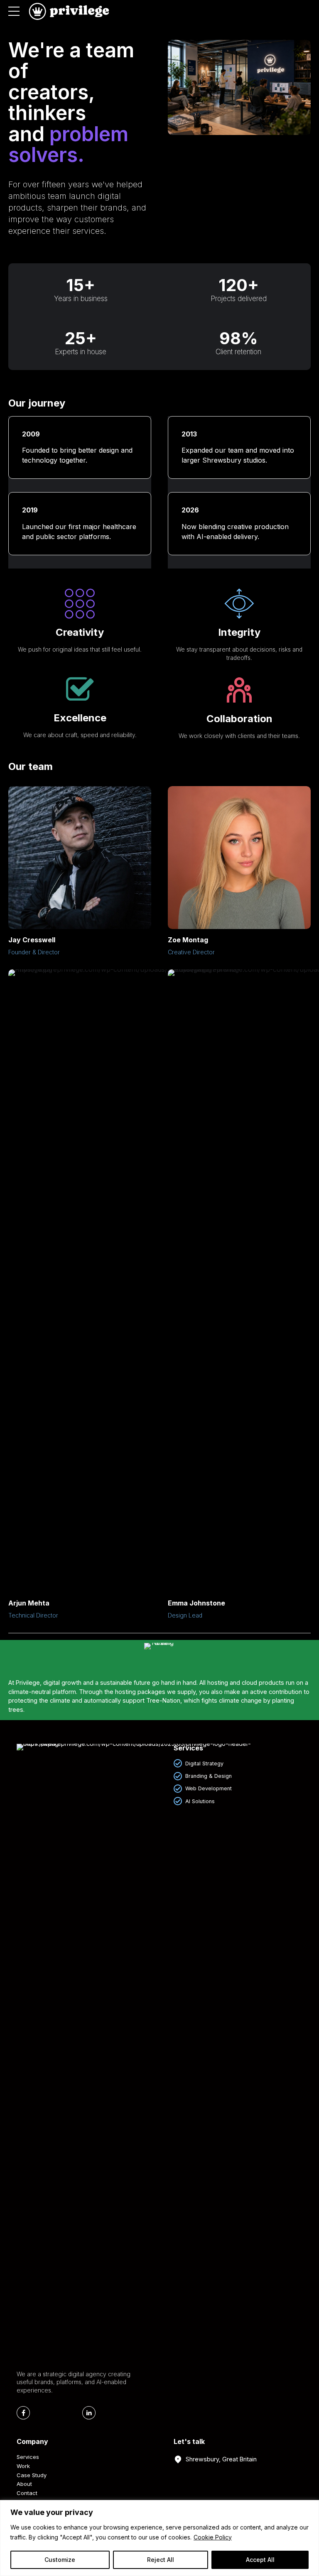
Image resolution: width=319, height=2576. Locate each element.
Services (28, 2457)
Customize (60, 2560)
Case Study (32, 2475)
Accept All (260, 2560)
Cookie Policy (213, 2537)
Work (23, 2466)
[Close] (310, 2507)
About (24, 2484)
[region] (159, 2538)
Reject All (161, 2560)
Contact (27, 2493)
